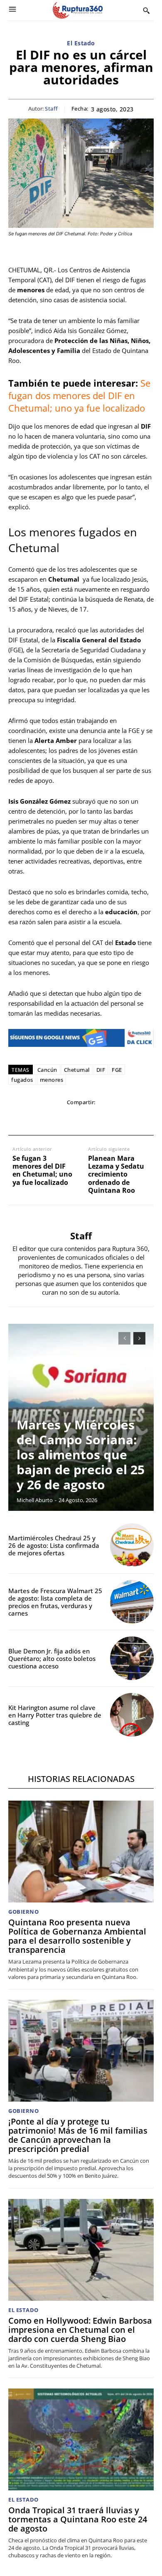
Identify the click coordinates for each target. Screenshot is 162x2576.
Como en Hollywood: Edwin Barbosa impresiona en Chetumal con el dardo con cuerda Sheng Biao (80, 2330)
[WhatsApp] (61, 1119)
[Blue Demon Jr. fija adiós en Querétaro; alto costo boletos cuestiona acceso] (132, 1658)
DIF (101, 1070)
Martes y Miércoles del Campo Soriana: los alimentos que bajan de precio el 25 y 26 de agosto (81, 1455)
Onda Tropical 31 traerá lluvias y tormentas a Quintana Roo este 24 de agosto (78, 2519)
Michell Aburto (35, 1500)
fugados (22, 1080)
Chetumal (77, 1070)
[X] (42, 1119)
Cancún (47, 1070)
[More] (138, 1119)
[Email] (81, 1119)
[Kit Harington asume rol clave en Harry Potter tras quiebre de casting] (132, 1715)
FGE (117, 1070)
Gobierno (23, 1912)
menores (52, 1080)
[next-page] (139, 1338)
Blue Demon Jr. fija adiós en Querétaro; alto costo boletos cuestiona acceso (52, 1658)
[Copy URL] (119, 1119)
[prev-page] (124, 1338)
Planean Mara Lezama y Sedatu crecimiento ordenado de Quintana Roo (116, 1174)
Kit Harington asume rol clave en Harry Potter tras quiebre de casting (55, 1715)
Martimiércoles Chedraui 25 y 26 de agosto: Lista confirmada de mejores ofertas (54, 1545)
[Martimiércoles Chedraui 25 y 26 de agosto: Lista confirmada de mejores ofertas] (132, 1545)
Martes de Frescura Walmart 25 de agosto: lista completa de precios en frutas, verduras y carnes (55, 1602)
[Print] (100, 1119)
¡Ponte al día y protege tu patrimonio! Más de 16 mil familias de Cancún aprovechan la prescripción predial (78, 2135)
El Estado (81, 43)
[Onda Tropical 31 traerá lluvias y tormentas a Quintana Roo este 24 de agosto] (81, 2439)
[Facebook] (23, 1119)
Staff (52, 109)
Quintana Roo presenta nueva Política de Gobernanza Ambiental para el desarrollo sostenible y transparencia (77, 1936)
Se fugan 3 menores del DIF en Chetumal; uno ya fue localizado (42, 1171)
